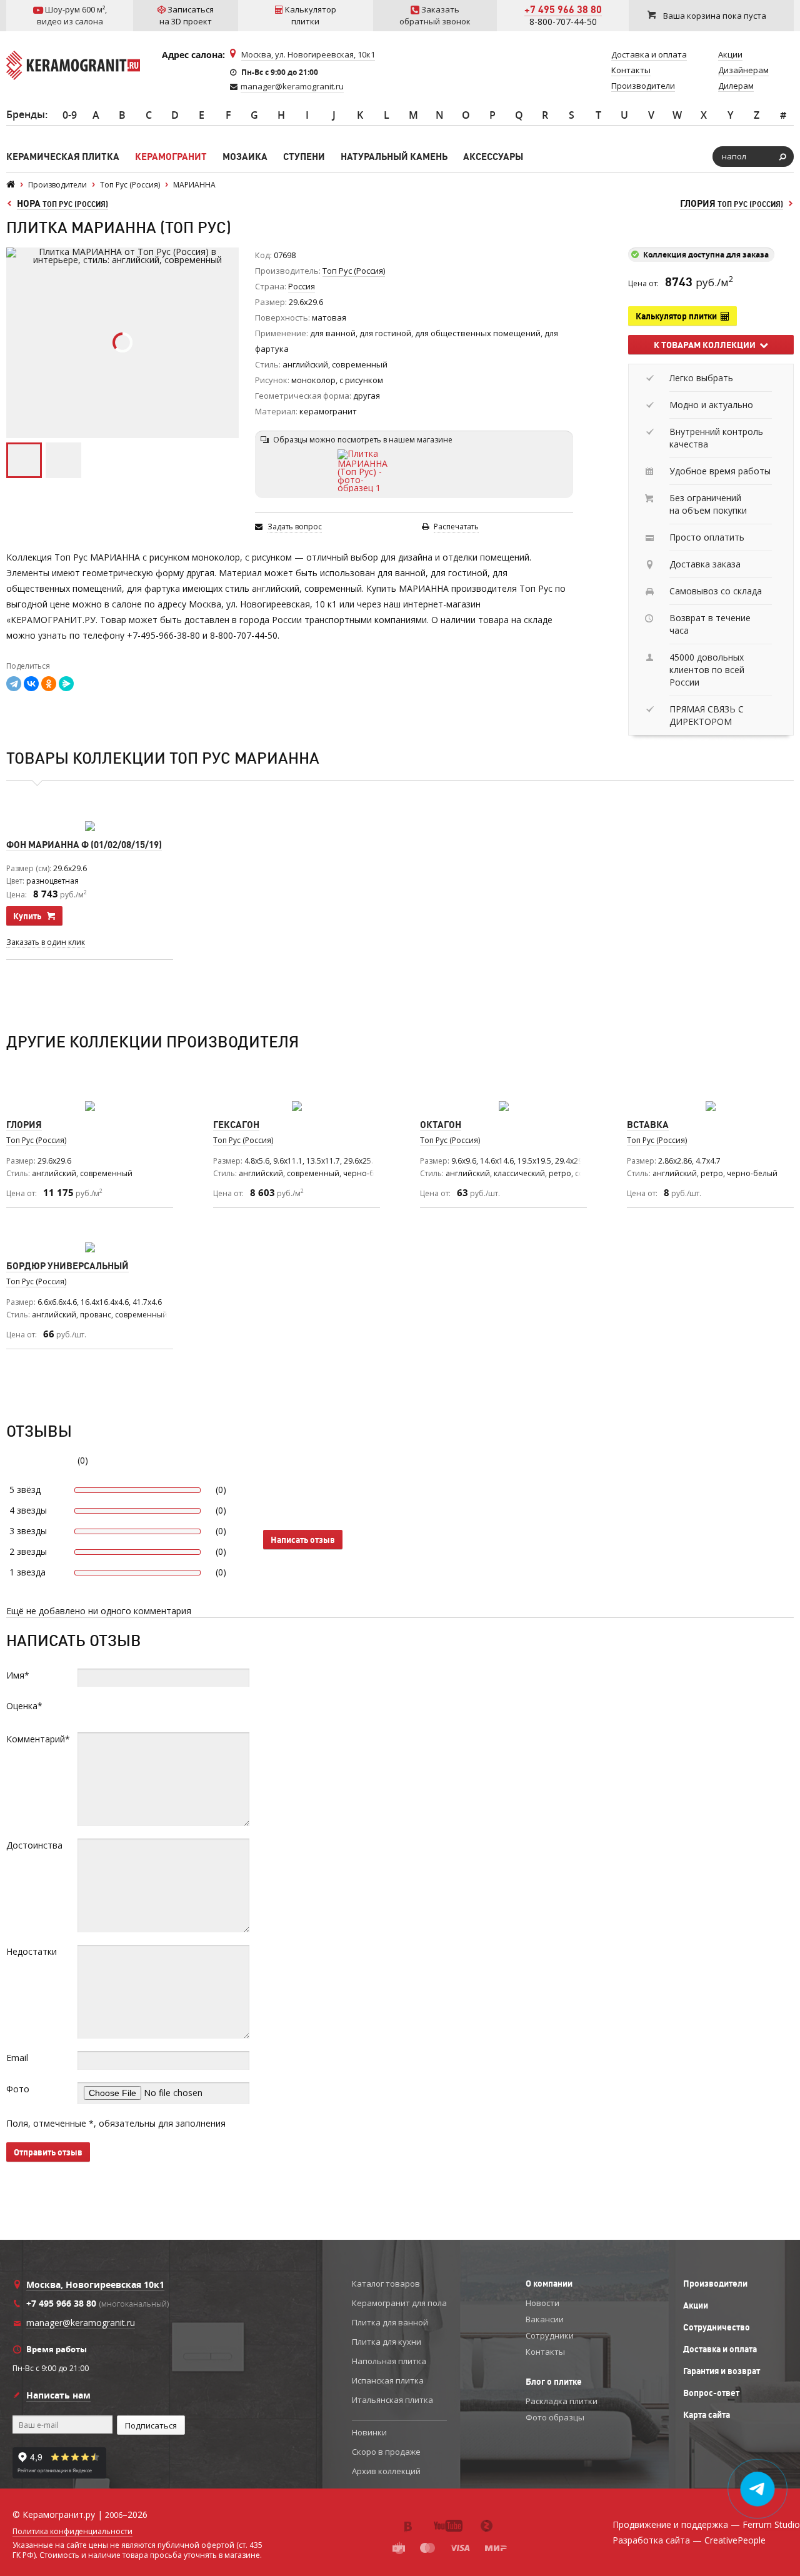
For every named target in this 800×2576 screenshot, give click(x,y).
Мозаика (245, 157)
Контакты (545, 2352)
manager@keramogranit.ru (292, 86)
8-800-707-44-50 (563, 22)
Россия (302, 286)
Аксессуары (493, 157)
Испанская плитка (388, 2380)
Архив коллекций (386, 2471)
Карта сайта (707, 2415)
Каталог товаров (386, 2284)
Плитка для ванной (390, 2322)
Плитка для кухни (387, 2342)
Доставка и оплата (720, 2349)
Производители (715, 2284)
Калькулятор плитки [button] (678, 316)
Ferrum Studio (771, 2524)
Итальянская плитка (392, 2400)
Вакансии (545, 2319)
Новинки (369, 2432)
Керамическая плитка (63, 157)
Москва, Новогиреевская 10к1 (95, 2284)
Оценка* (24, 1706)
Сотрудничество (717, 2327)
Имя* (18, 1675)
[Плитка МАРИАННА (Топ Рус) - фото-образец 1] (364, 471)
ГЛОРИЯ (732, 203)
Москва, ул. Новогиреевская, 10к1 (308, 54)
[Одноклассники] (49, 684)
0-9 (70, 115)
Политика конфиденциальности (72, 2532)
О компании (549, 2284)
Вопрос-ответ (711, 2393)
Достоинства (34, 1845)
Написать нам (58, 2395)
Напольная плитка (389, 2361)
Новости (542, 2303)
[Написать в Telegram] (758, 2489)
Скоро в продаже (386, 2452)
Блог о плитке (554, 2382)
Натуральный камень (394, 157)
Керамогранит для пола (399, 2303)
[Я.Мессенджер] (66, 684)
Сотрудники (550, 2335)
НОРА (62, 203)
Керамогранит (171, 157)
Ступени (304, 157)
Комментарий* (38, 1739)
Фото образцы (555, 2417)
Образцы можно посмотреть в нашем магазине (363, 440)
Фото (18, 2089)
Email (17, 2058)
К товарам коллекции (707, 345)
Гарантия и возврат (722, 2371)
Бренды (26, 114)
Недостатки (32, 1951)
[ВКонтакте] (31, 684)
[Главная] (11, 185)
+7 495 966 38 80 (563, 9)
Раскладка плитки (562, 2401)
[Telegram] (14, 684)
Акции (696, 2305)
